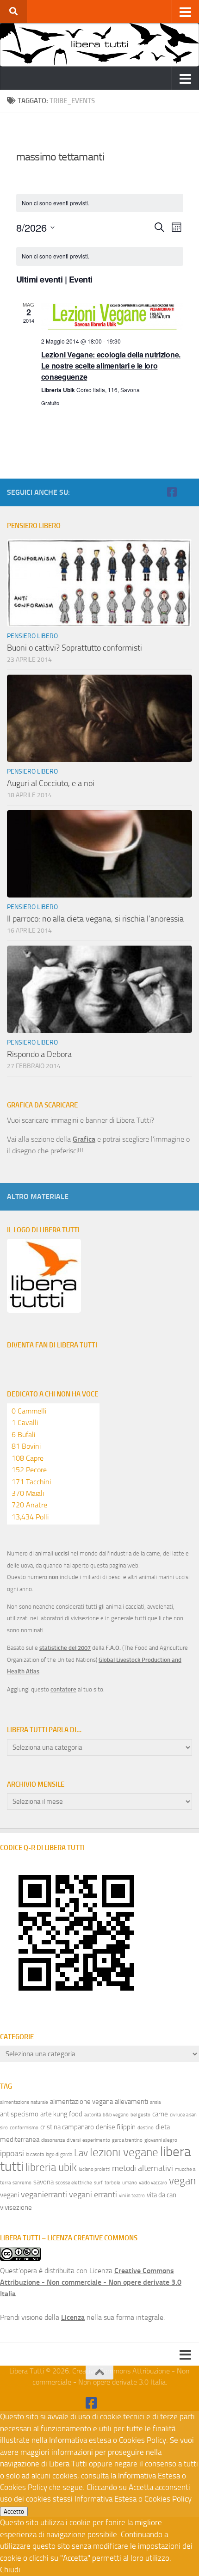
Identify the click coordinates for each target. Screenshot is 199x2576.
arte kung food (61, 2114)
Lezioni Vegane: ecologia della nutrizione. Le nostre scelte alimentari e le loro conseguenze (111, 366)
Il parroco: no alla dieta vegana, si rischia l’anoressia (95, 919)
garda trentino (127, 2140)
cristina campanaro (67, 2127)
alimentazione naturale (24, 2102)
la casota (35, 2155)
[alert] (100, 256)
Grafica (84, 1139)
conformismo (24, 2128)
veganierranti (44, 2195)
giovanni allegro (161, 2140)
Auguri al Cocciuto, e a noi (51, 783)
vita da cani (162, 2195)
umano (130, 2183)
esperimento (96, 2140)
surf (98, 2183)
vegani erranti (93, 2195)
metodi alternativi (143, 2168)
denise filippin (116, 2127)
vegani (9, 2195)
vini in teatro (132, 2196)
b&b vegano (116, 2115)
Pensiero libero (32, 636)
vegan (182, 2181)
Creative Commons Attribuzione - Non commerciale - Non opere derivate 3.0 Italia (91, 2282)
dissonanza (53, 2140)
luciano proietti (94, 2169)
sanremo (22, 2183)
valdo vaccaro (153, 2183)
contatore (63, 1689)
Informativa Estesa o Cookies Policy (133, 2499)
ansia (155, 2102)
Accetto (14, 2511)
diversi (74, 2140)
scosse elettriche (74, 2183)
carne (160, 2114)
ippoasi (12, 2153)
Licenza (73, 2317)
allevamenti (131, 2102)
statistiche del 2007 (65, 1648)
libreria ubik (51, 2167)
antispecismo (19, 2114)
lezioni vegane (124, 2152)
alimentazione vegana (81, 2102)
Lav (81, 2153)
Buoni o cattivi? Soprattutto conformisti (75, 648)
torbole (112, 2183)
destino (146, 2128)
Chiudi (10, 2570)
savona (44, 2182)
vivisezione (16, 2207)
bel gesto (140, 2115)
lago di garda (59, 2155)
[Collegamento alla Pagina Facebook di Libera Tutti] (172, 492)
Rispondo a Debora (39, 1054)
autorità (93, 2115)
